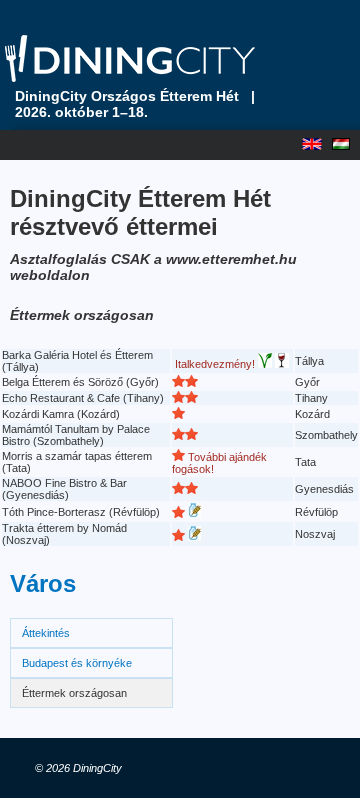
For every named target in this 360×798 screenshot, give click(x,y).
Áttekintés (46, 633)
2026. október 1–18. (81, 112)
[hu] (346, 140)
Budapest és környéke (77, 663)
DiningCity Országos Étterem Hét (127, 96)
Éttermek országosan (74, 693)
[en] (317, 140)
